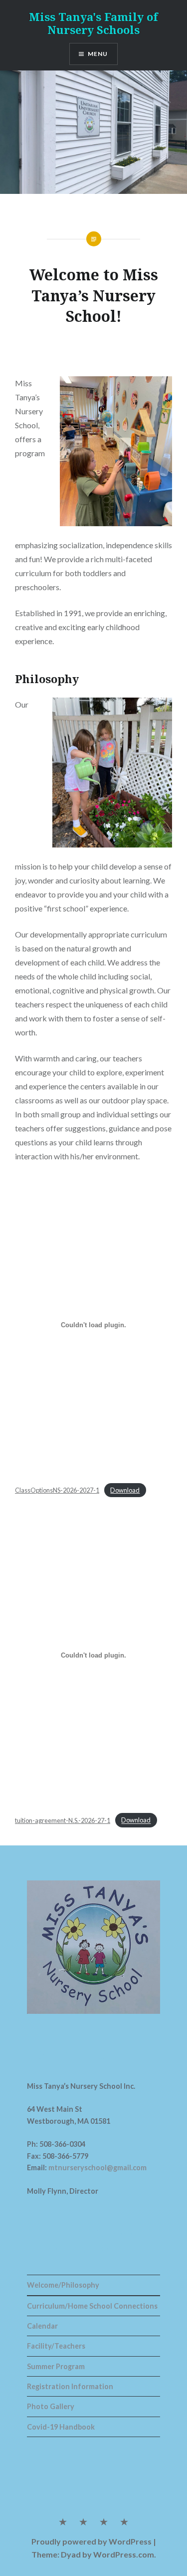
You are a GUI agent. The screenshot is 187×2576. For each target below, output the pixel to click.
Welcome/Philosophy (63, 2285)
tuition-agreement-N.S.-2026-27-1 (63, 1820)
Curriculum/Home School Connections (92, 2306)
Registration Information (70, 2386)
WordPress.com (124, 2554)
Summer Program (56, 2366)
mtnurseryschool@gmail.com (97, 2167)
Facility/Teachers (56, 2346)
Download (125, 1490)
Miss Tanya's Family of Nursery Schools (93, 23)
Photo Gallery (51, 2406)
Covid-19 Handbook (61, 2427)
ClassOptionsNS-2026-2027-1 (57, 1490)
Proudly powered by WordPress (92, 2541)
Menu (98, 54)
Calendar (42, 2326)
